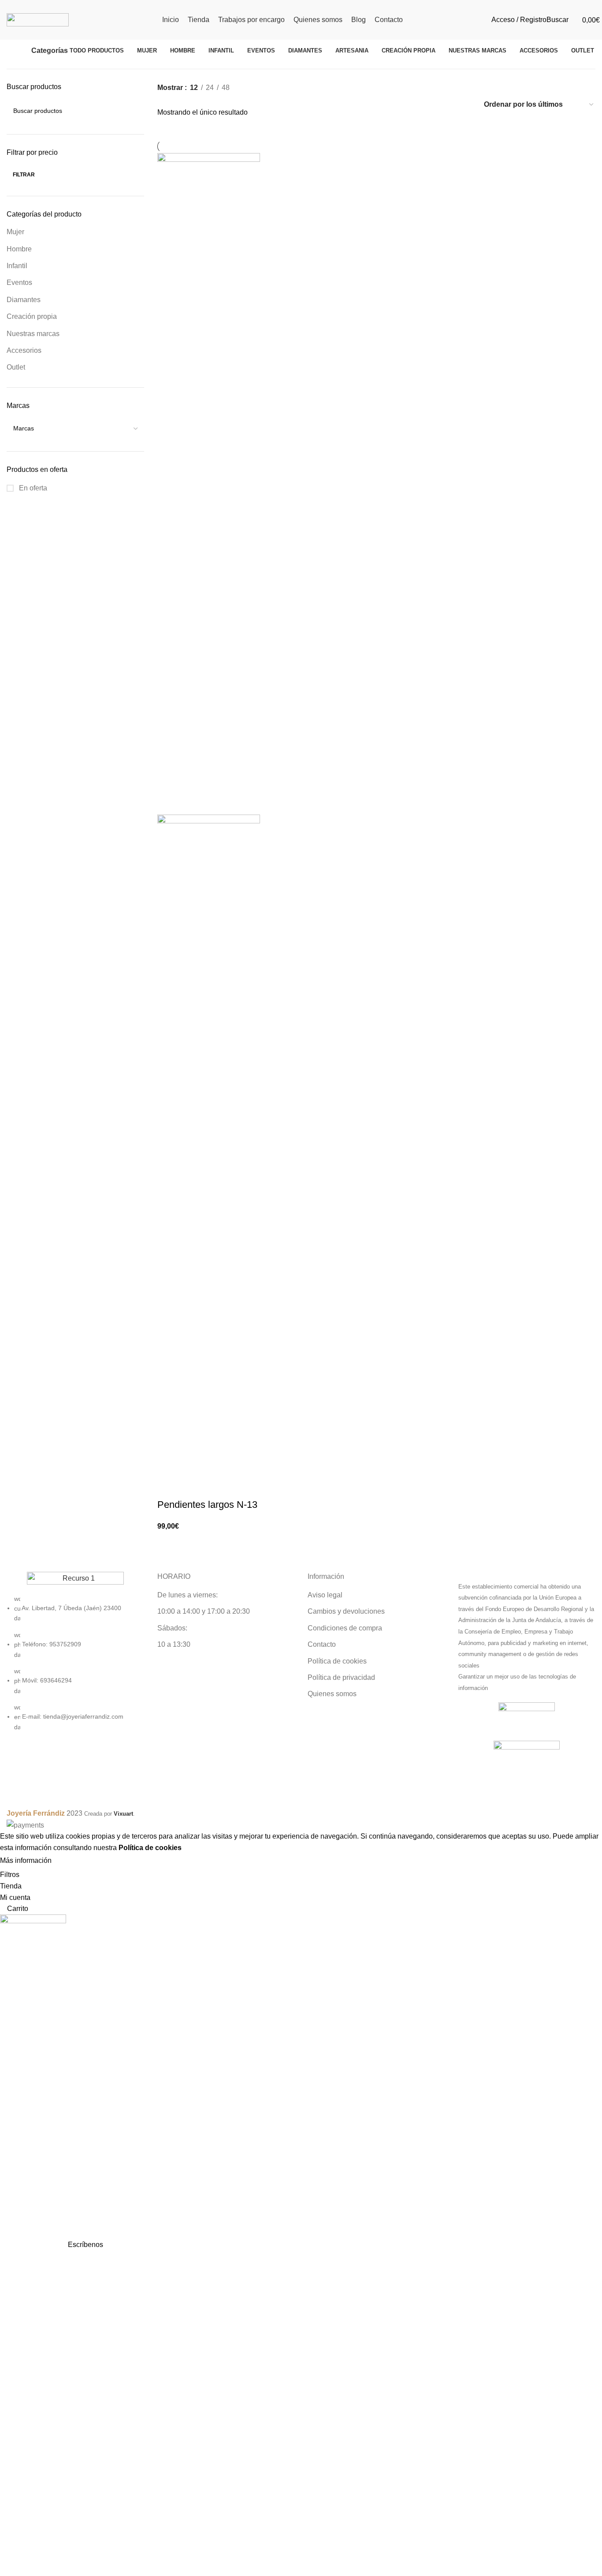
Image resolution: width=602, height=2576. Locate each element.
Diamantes (24, 300)
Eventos (19, 282)
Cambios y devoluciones (346, 1611)
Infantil (17, 266)
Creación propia (32, 316)
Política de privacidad (341, 1677)
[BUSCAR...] (134, 111)
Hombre (19, 249)
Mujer (15, 232)
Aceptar (72, 1861)
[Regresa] (19, 51)
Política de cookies (337, 1661)
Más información (26, 1861)
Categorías (50, 51)
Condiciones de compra (345, 1628)
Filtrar (24, 175)
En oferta (32, 488)
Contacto (322, 1644)
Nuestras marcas (33, 334)
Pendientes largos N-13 (207, 1505)
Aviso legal (325, 1595)
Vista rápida (192, 1487)
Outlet (16, 367)
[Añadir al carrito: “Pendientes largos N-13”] (168, 1487)
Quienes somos (332, 1694)
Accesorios (24, 350)
